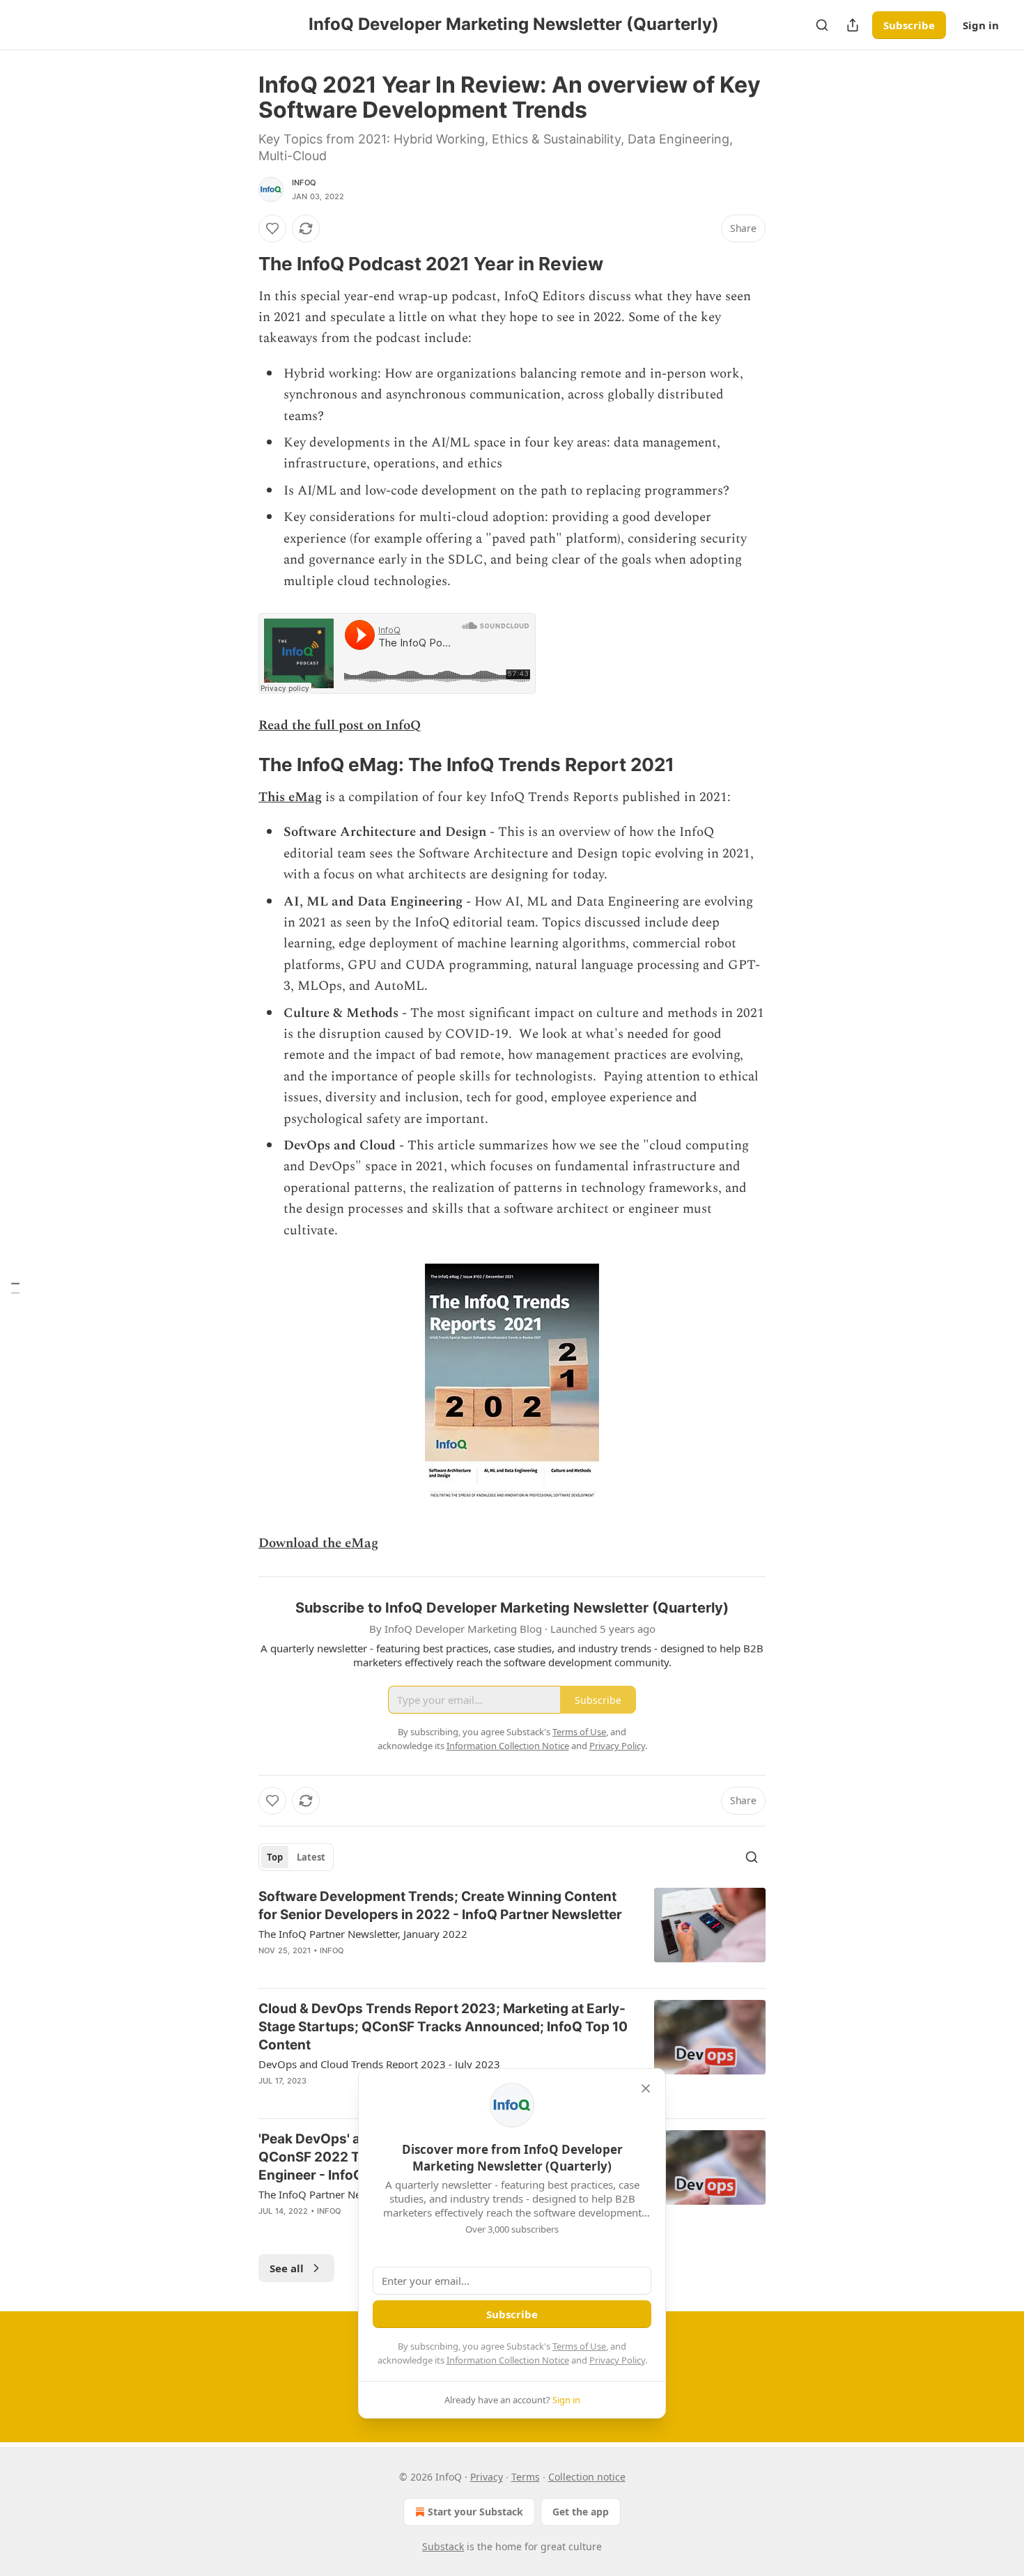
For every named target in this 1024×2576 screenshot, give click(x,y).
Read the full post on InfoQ (340, 726)
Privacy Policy (617, 2360)
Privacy (487, 2477)
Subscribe (909, 25)
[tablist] (296, 1857)
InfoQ (304, 183)
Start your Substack (475, 2512)
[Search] (822, 25)
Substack (443, 2546)
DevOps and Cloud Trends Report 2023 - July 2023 (379, 2064)
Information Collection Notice (508, 2360)
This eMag (290, 797)
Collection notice (587, 2477)
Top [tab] (275, 1857)
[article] (512, 1932)
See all (287, 2268)
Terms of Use (579, 2346)
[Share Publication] (853, 25)
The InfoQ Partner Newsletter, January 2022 (363, 1934)
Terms (526, 2477)
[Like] (272, 228)
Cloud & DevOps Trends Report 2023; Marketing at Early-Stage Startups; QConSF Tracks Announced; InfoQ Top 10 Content (443, 2027)
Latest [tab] (311, 1857)
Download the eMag (318, 1543)
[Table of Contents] (15, 1288)
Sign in (981, 25)
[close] (646, 2088)
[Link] (239, 264)
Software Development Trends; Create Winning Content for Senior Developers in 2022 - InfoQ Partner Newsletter (440, 1906)
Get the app (581, 2512)
